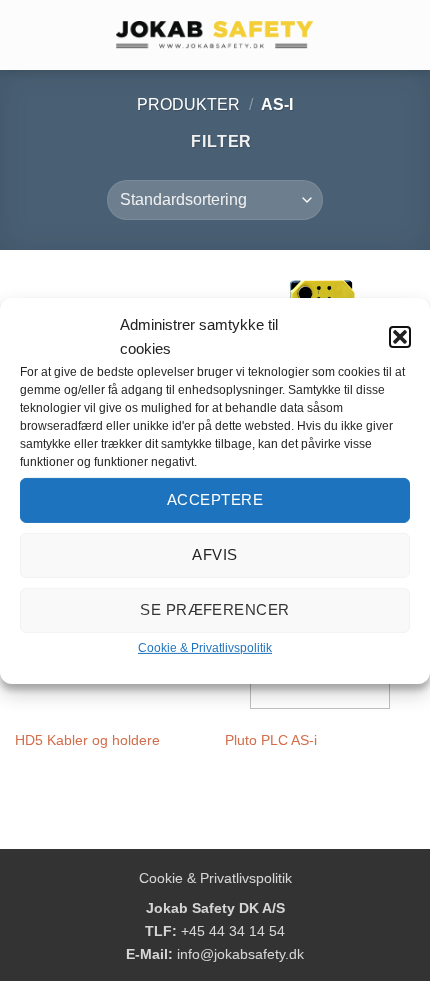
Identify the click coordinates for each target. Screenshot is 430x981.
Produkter (188, 104)
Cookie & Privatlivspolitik (205, 647)
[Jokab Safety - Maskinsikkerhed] (215, 35)
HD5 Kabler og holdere (87, 740)
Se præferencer (214, 609)
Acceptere (215, 499)
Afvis (214, 554)
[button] (400, 336)
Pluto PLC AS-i (271, 740)
